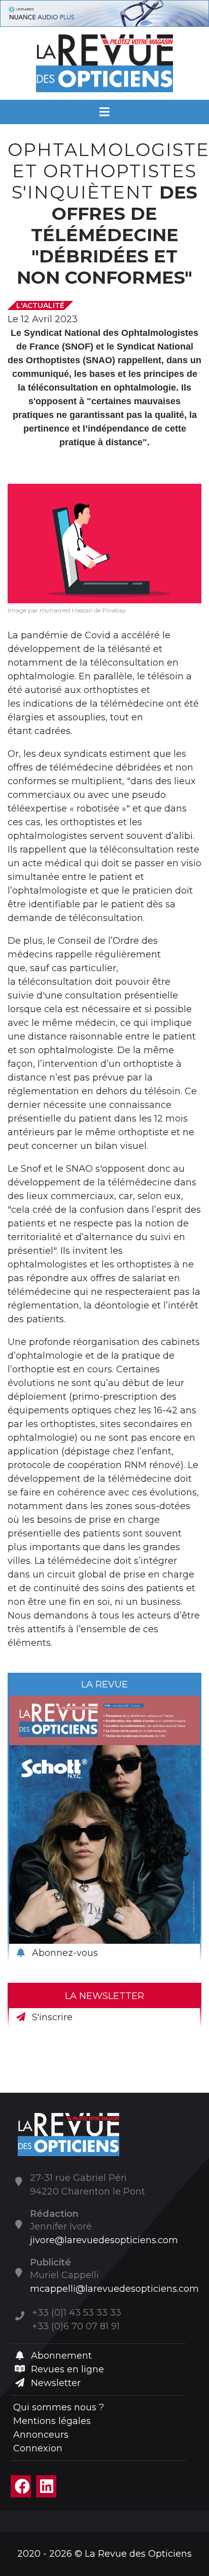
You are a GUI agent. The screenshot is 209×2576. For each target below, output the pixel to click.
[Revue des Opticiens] (105, 63)
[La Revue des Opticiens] (68, 2134)
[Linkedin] (46, 2486)
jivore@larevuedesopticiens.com (104, 2240)
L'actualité (40, 305)
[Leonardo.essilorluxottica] (104, 13)
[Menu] (105, 112)
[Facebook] (21, 2486)
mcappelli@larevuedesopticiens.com (114, 2289)
